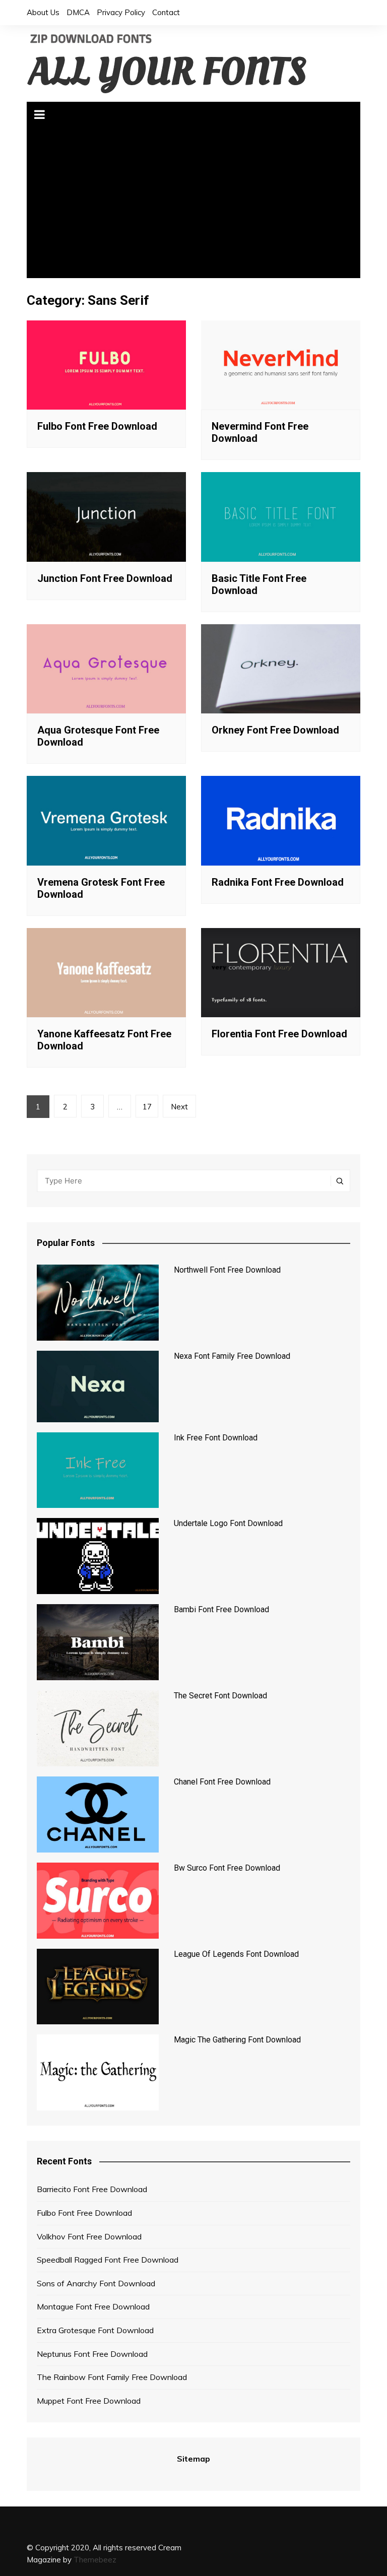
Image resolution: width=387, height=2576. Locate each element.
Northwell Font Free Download (227, 1270)
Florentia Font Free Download (279, 1034)
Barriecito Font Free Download (92, 2189)
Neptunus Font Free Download (92, 2354)
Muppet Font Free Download (89, 2401)
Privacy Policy (121, 12)
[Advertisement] (194, 203)
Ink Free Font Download (216, 1438)
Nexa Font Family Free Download (232, 1356)
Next (179, 1107)
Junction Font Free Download (105, 578)
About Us (43, 12)
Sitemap (193, 2459)
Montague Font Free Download (93, 2306)
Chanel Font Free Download (222, 1782)
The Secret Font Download (220, 1696)
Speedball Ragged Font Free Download (108, 2260)
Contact (166, 12)
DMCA (78, 12)
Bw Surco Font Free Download (227, 1868)
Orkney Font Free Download (275, 730)
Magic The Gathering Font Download (237, 2040)
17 (147, 1107)
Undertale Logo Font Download (228, 1523)
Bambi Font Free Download (221, 1609)
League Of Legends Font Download (236, 1954)
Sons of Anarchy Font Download (96, 2283)
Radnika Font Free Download (278, 882)
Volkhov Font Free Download (89, 2236)
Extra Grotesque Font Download (95, 2330)
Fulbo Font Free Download (97, 426)
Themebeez (95, 2560)
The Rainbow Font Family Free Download (112, 2377)
